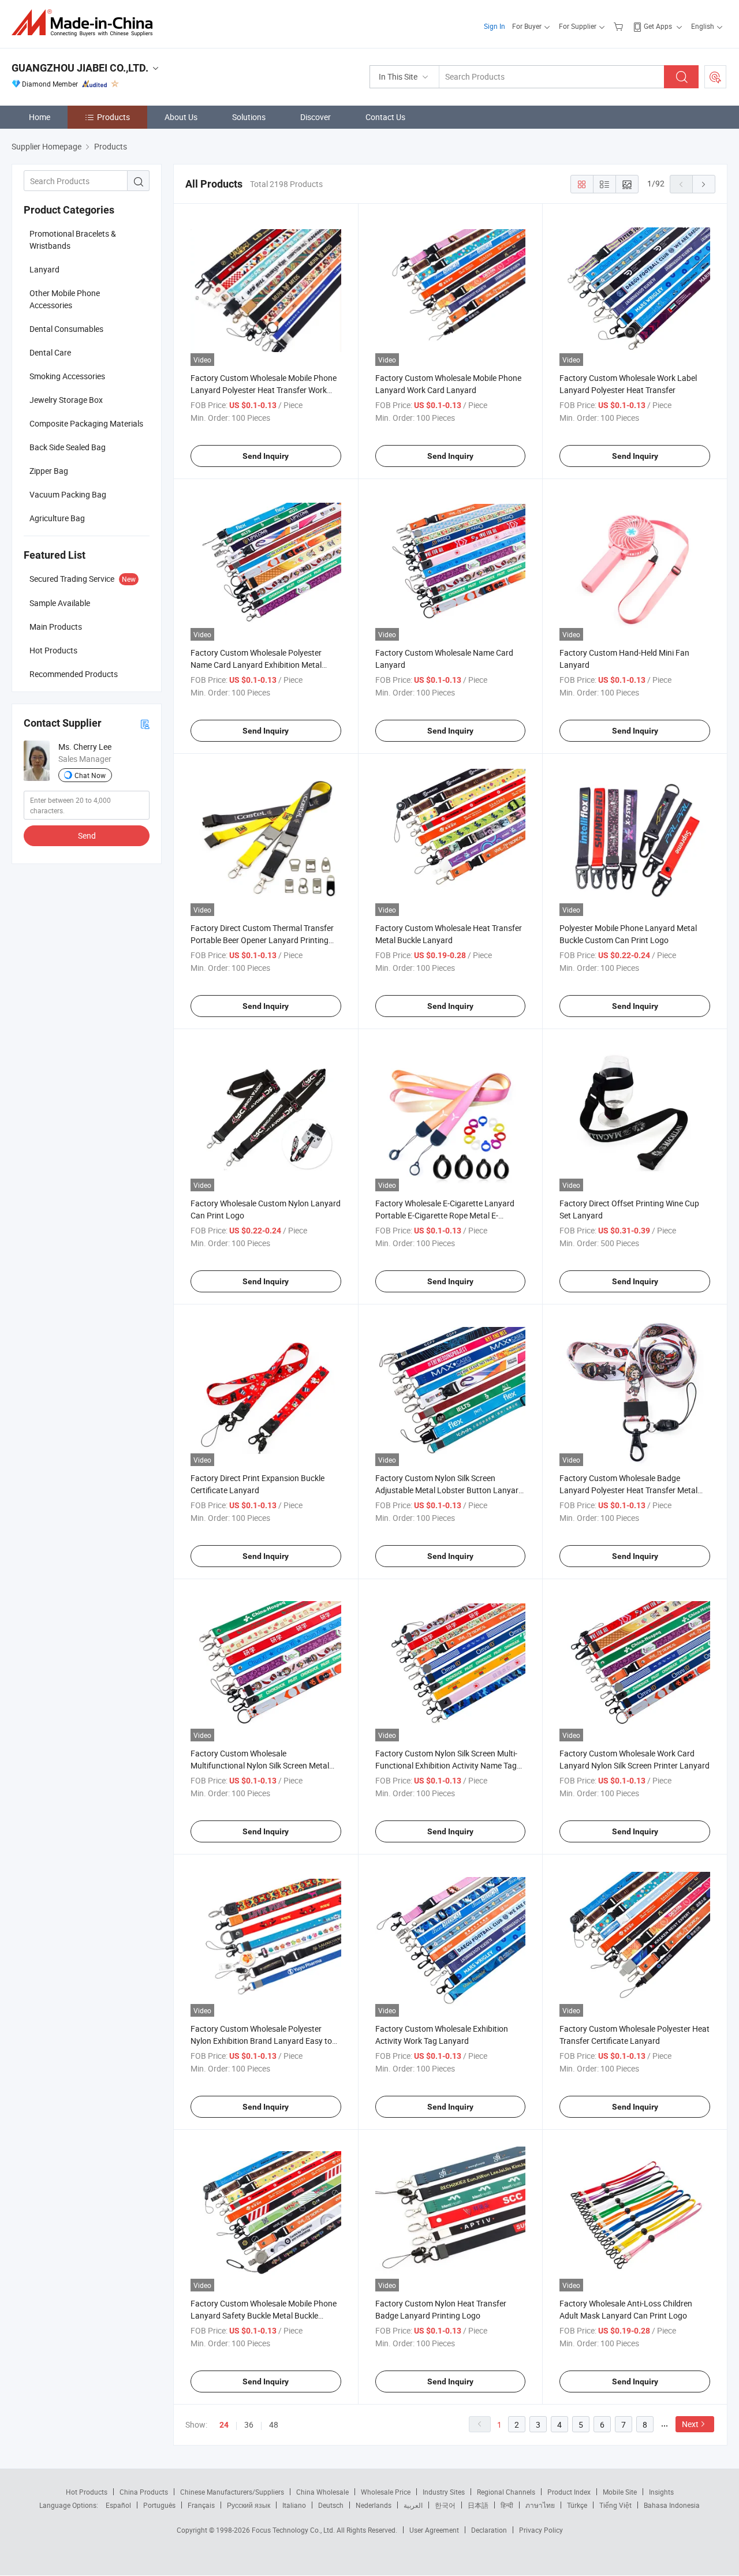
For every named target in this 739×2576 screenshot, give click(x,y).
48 (274, 2424)
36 (249, 2424)
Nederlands (374, 2505)
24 (224, 2425)
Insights (661, 2492)
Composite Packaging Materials (86, 423)
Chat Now (90, 775)
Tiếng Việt (615, 2505)
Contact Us (385, 117)
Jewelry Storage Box (66, 400)
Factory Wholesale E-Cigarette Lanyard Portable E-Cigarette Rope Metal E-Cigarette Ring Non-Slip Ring (445, 1215)
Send (87, 835)
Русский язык (249, 2505)
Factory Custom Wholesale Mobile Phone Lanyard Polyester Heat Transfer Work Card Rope (264, 390)
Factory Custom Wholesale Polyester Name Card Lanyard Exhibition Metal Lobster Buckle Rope (256, 665)
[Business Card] (145, 724)
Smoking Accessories (67, 376)
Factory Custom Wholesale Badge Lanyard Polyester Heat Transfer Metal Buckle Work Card (628, 1490)
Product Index (569, 2492)
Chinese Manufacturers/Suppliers (232, 2492)
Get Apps (658, 26)
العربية (413, 2505)
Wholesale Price (386, 2492)
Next (690, 2424)
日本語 (478, 2505)
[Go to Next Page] (704, 184)
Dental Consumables (66, 329)
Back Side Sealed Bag (68, 447)
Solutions (249, 117)
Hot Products (87, 2492)
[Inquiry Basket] (620, 26)
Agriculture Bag (57, 518)
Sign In (494, 26)
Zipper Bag (49, 471)
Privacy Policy (541, 2530)
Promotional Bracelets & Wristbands (73, 240)
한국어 (445, 2505)
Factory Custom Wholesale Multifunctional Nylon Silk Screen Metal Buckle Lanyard (260, 1765)
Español (118, 2505)
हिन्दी (507, 2505)
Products (113, 117)
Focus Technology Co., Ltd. (294, 2530)
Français (201, 2505)
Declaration (489, 2530)
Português (159, 2505)
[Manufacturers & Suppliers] (86, 23)
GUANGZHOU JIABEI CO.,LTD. (80, 68)
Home (40, 117)
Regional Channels (506, 2492)
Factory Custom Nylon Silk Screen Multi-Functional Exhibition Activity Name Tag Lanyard (446, 1765)
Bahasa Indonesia (672, 2505)
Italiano (294, 2505)
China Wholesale (322, 2492)
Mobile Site (620, 2492)
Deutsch (331, 2505)
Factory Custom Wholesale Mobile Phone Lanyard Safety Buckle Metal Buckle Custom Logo (264, 2315)
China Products (144, 2492)
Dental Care (50, 352)
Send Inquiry (266, 456)
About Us (181, 117)
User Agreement (434, 2530)
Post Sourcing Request (715, 77)
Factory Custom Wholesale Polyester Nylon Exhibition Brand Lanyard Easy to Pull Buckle (261, 2041)
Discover (316, 117)
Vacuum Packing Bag (68, 494)
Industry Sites (444, 2492)
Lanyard (44, 269)
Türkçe (577, 2505)
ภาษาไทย (540, 2505)
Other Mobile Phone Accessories (65, 299)
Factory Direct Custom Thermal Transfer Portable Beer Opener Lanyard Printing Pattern (262, 940)
